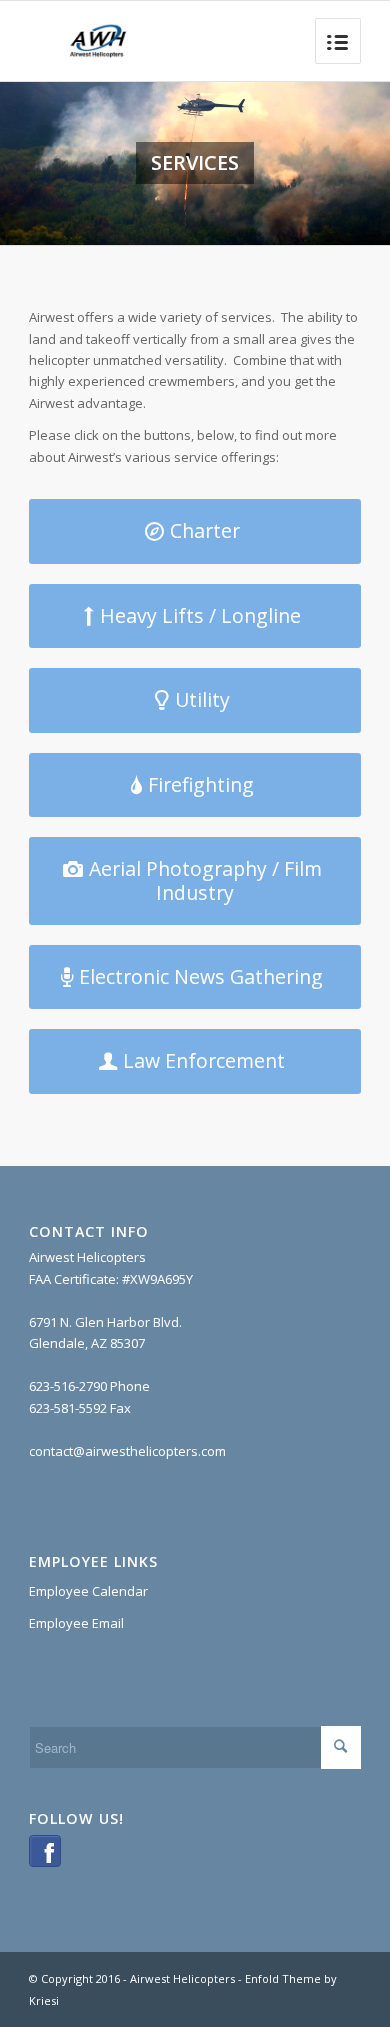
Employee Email (76, 1623)
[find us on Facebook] (45, 1862)
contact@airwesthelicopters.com (127, 1451)
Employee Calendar (88, 1591)
